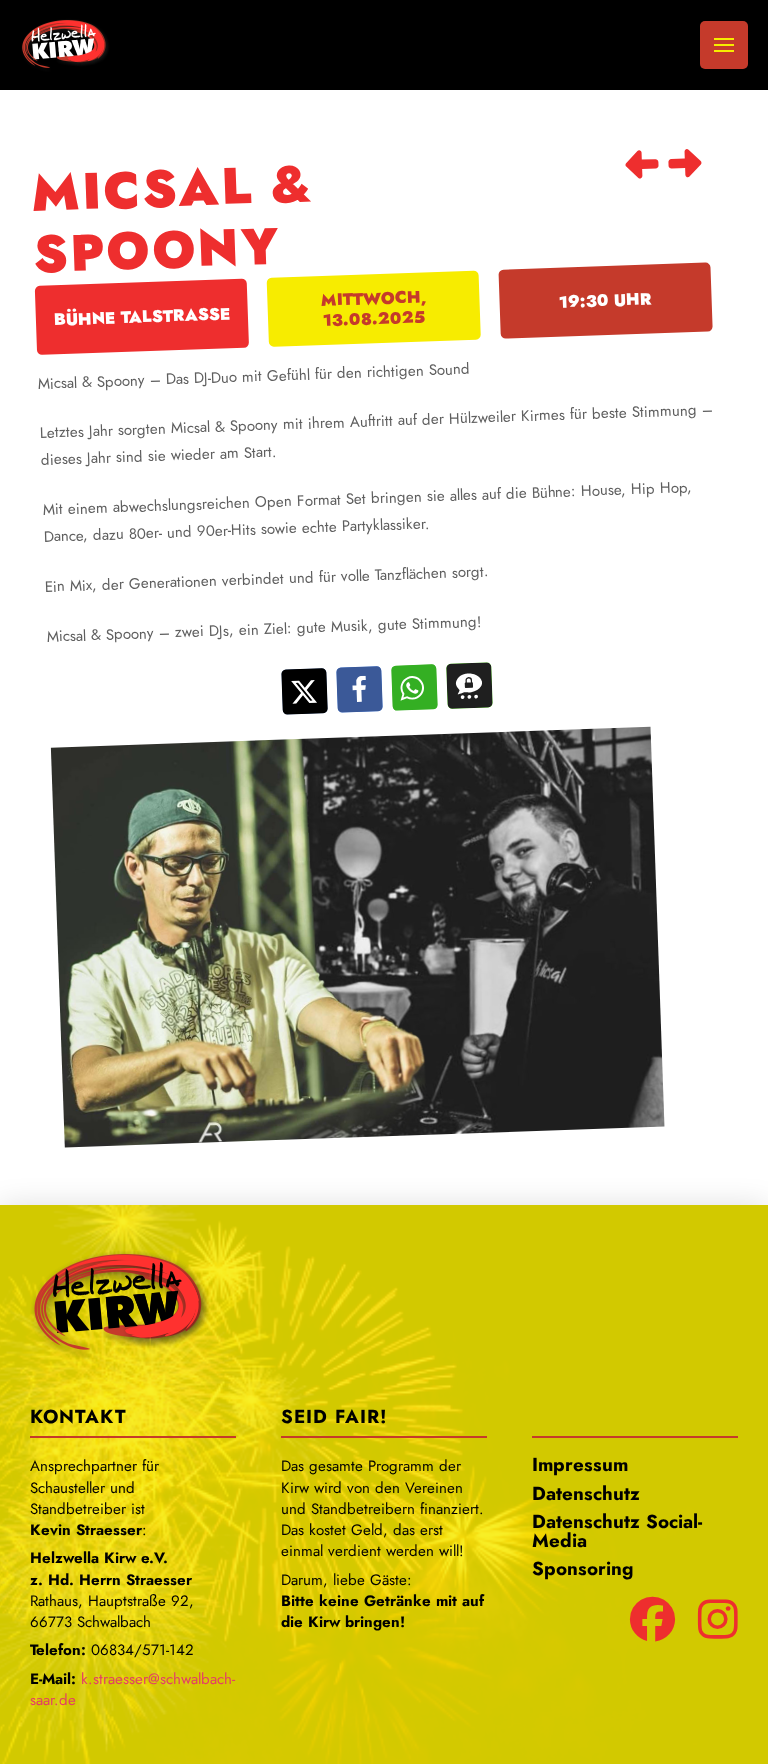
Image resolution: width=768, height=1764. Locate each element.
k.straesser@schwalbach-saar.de (132, 1689)
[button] (724, 45)
